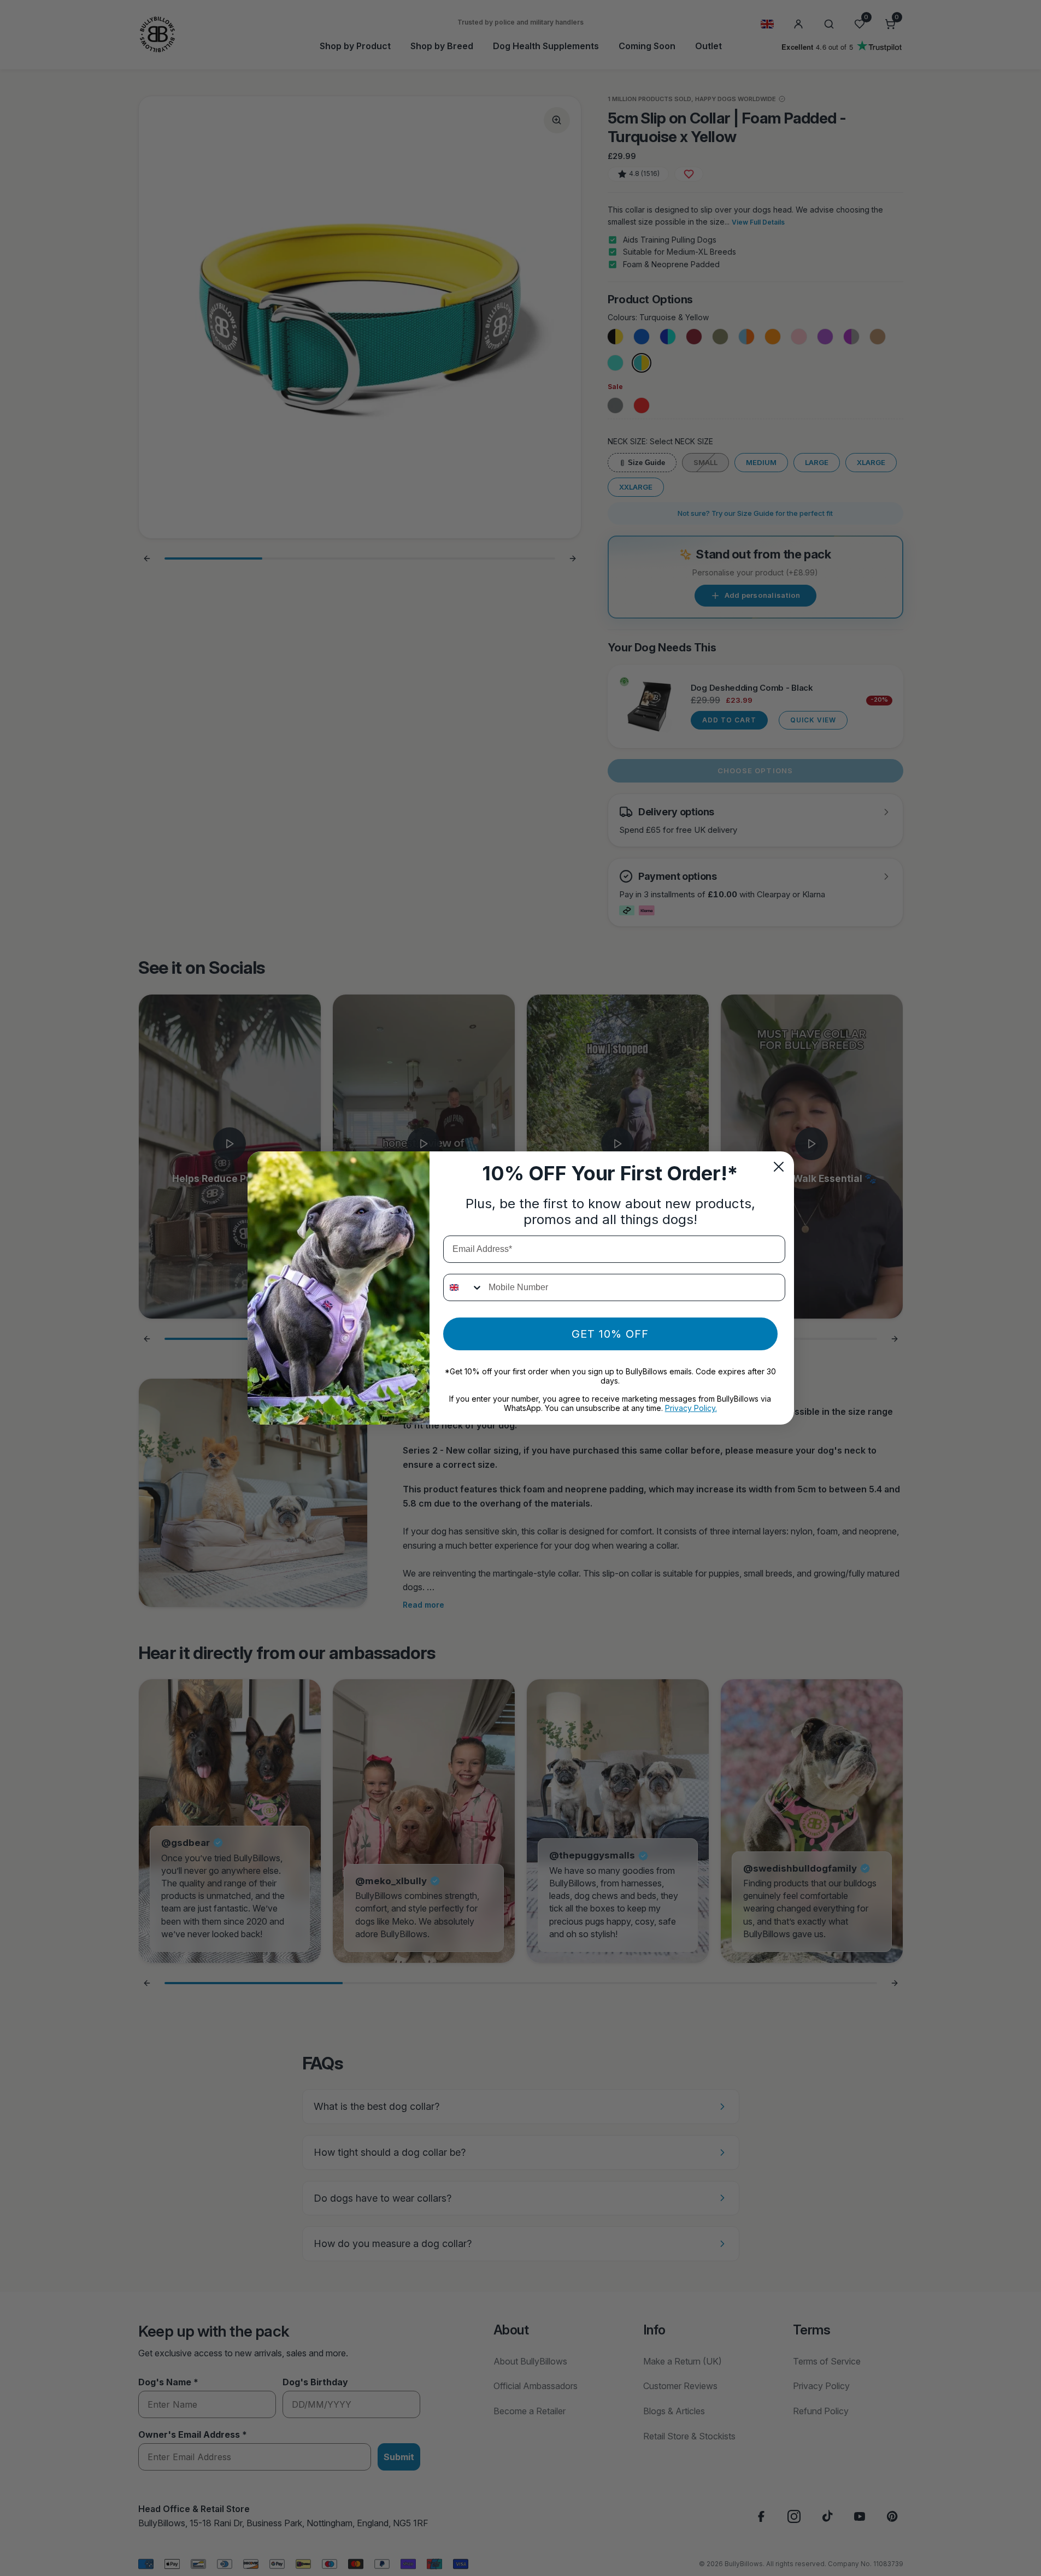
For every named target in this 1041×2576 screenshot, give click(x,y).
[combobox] (463, 1287)
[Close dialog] (779, 1167)
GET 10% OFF (610, 1334)
